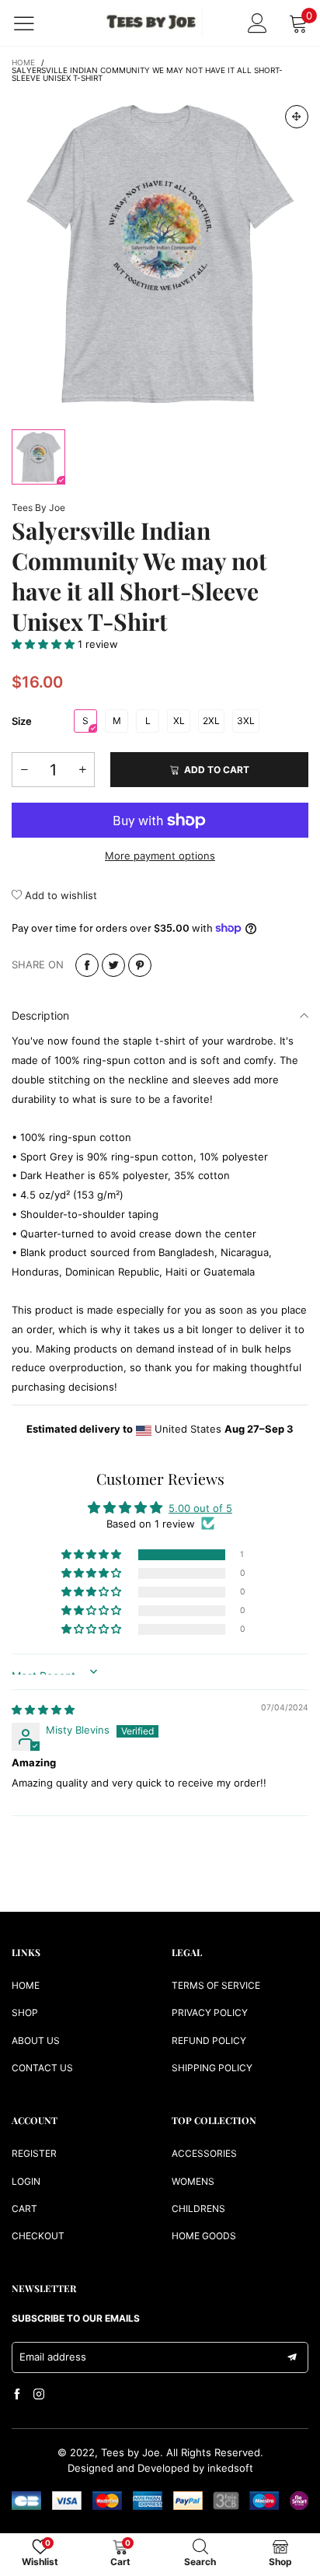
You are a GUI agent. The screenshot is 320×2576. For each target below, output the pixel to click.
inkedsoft (230, 2468)
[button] (45, 644)
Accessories (204, 2153)
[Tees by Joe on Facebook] (17, 2395)
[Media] (297, 117)
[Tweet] (113, 965)
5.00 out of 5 (200, 1508)
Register (34, 2153)
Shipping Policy (212, 2068)
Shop (25, 2012)
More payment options (160, 856)
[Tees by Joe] (152, 23)
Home (26, 1985)
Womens (193, 2181)
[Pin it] (140, 965)
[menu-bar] (34, 23)
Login (26, 2181)
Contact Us (42, 2068)
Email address (53, 2357)
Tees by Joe (38, 507)
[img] (43, 1710)
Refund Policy (209, 2040)
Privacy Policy (210, 2012)
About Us (36, 2040)
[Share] (87, 965)
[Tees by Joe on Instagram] (39, 2395)
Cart (24, 2208)
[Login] (257, 23)
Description (40, 1015)
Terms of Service (216, 1985)
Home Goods (204, 2236)
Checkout (38, 2236)
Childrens (198, 2208)
